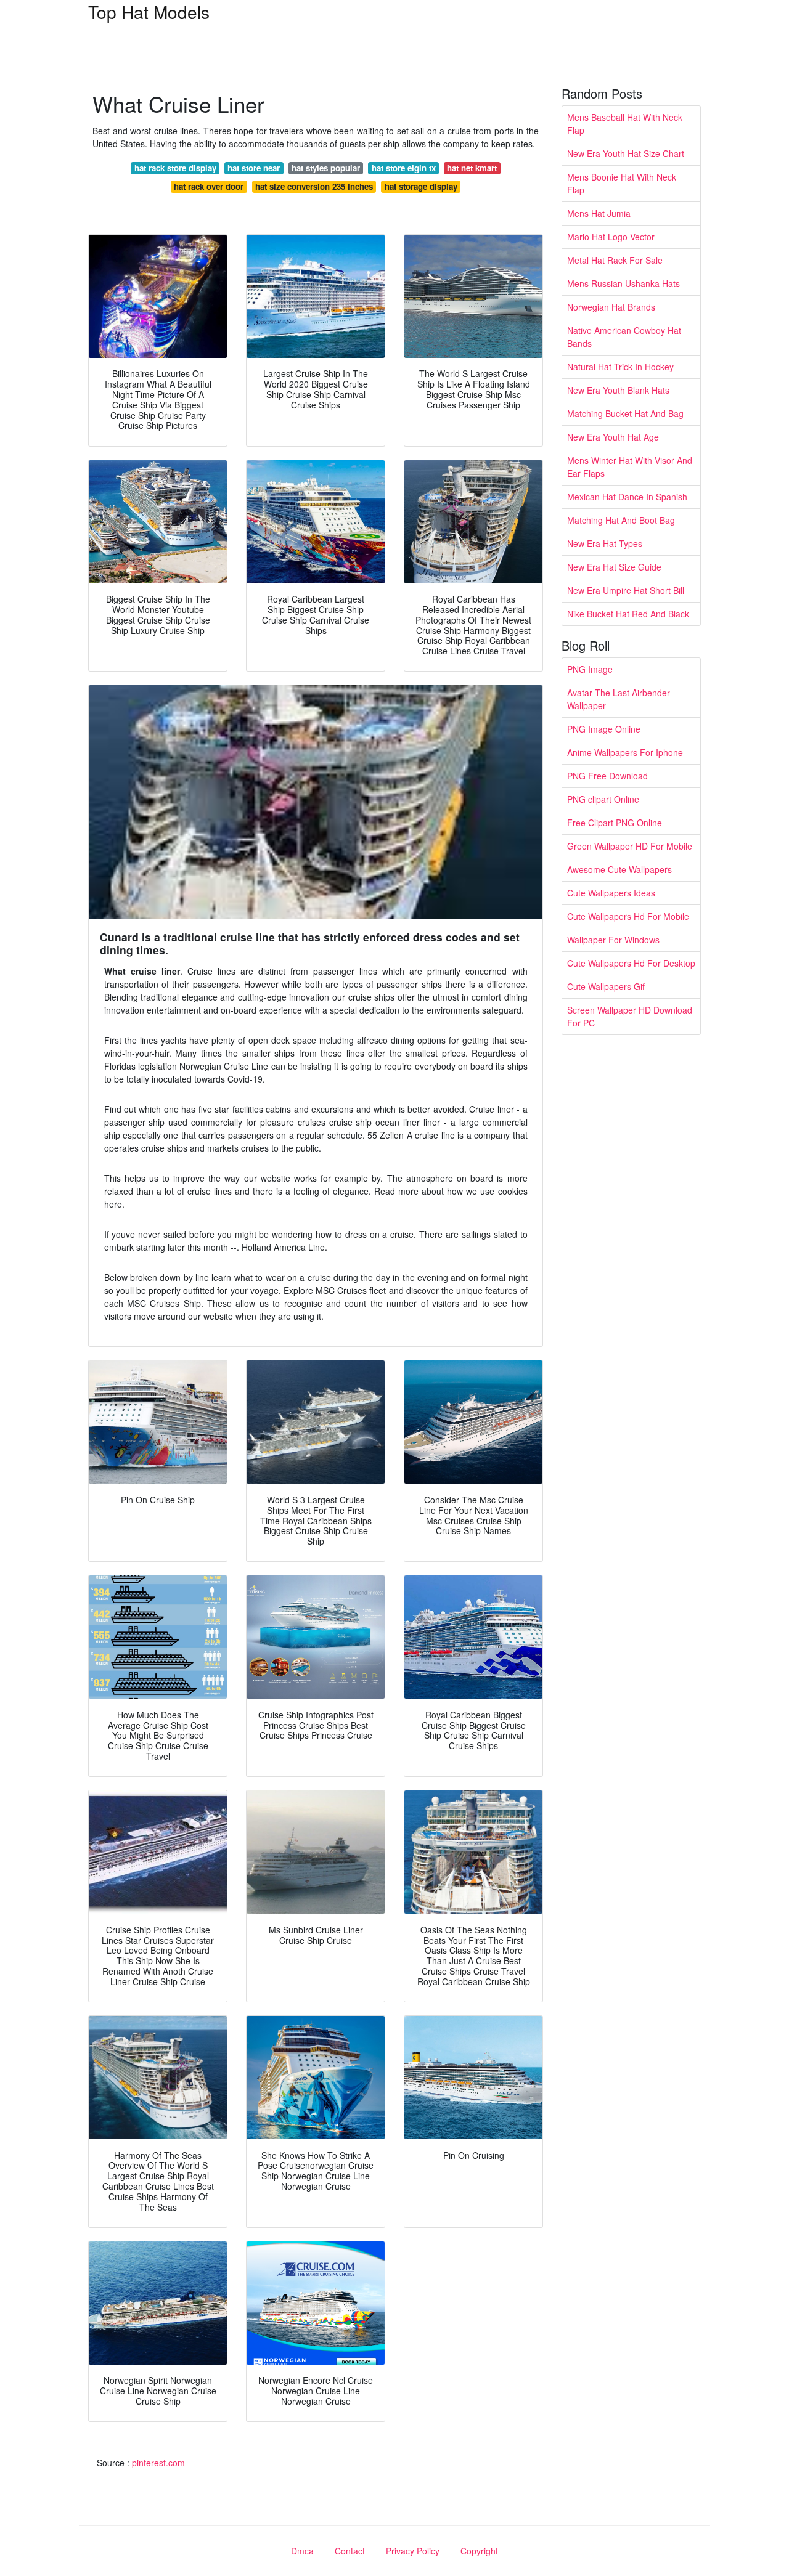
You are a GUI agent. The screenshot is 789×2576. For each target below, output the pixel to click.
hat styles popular (326, 168)
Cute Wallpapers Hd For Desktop (631, 963)
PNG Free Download (607, 776)
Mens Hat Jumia (599, 213)
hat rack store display (175, 168)
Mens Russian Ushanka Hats (623, 283)
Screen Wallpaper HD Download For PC (630, 1016)
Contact (350, 2551)
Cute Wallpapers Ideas (611, 893)
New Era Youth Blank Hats (618, 390)
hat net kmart (472, 168)
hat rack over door (209, 186)
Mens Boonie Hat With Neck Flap (622, 183)
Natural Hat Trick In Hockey (620, 367)
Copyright (479, 2551)
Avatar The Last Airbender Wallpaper (619, 699)
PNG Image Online (604, 729)
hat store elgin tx (404, 168)
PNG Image (590, 669)
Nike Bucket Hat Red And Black (628, 614)
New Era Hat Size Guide (614, 567)
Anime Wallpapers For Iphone (625, 752)
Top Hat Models (149, 12)
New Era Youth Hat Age (613, 437)
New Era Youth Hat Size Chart (626, 153)
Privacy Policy (413, 2551)
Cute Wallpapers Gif (606, 986)
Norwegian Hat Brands (611, 307)
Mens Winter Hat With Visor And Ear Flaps (630, 467)
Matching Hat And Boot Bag (621, 520)
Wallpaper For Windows (613, 940)
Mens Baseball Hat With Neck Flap (625, 124)
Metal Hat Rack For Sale (615, 260)
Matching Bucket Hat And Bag (625, 413)
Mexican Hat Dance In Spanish (627, 497)
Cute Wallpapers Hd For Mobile (628, 916)
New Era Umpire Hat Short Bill (626, 590)
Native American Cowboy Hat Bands (624, 337)
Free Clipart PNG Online (615, 823)
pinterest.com (158, 2463)
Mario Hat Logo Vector (611, 237)
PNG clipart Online (603, 799)
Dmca (302, 2551)
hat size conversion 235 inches (314, 186)
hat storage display (421, 186)
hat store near (254, 168)
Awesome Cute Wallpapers (619, 869)
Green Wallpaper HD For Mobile (630, 846)
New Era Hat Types (605, 543)
